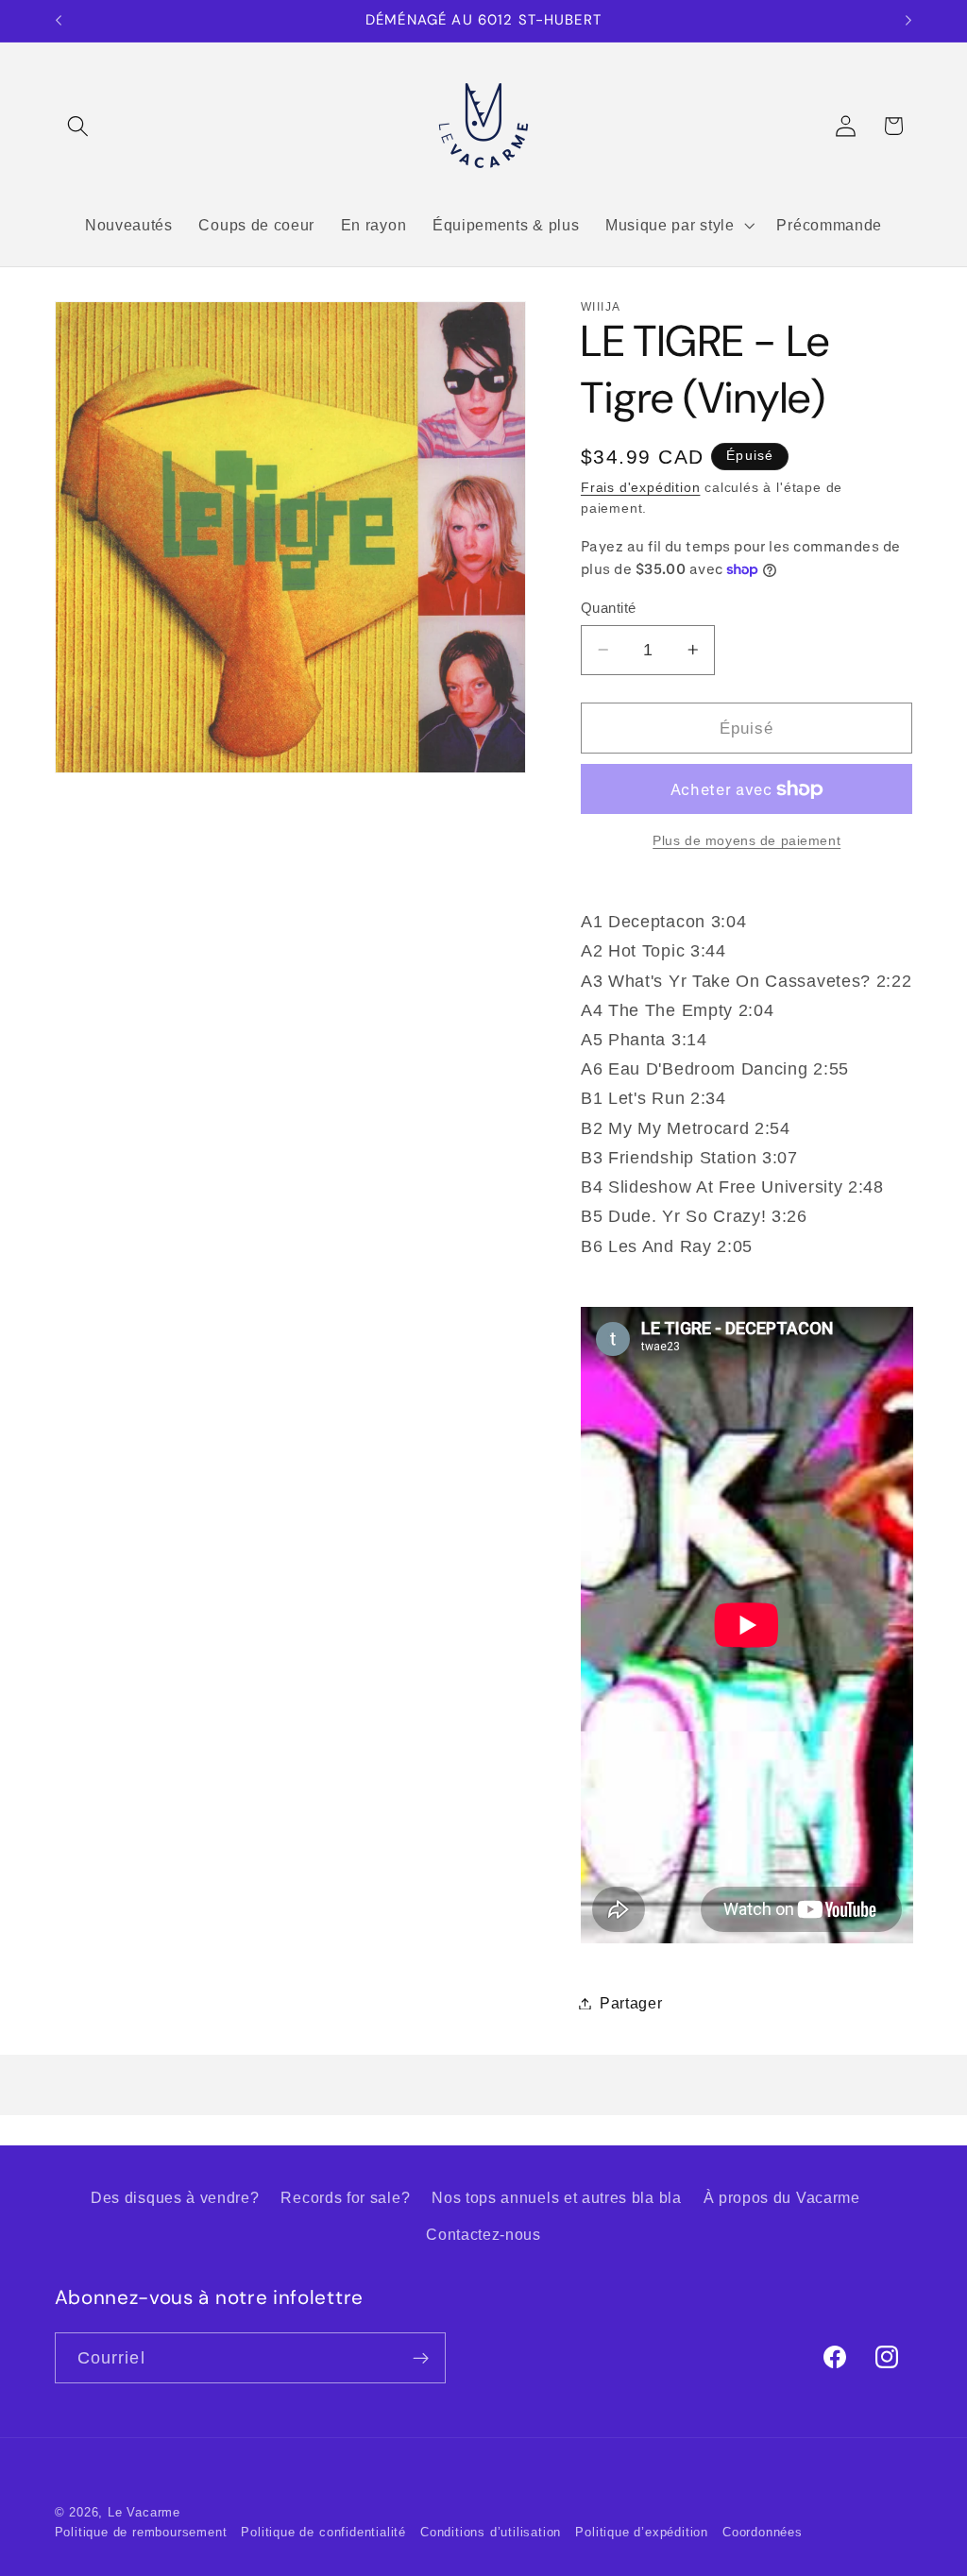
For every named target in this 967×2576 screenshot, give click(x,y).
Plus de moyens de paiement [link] (746, 841)
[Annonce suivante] (908, 21)
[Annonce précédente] (59, 21)
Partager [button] (631, 2003)
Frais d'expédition (641, 488)
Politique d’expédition (642, 2533)
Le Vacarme (144, 2513)
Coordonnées (763, 2533)
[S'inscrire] (421, 2358)
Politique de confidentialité (323, 2533)
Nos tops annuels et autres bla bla (556, 2197)
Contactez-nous (483, 2234)
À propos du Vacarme (782, 2197)
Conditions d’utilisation (491, 2533)
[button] (79, 126)
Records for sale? (345, 2197)
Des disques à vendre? (175, 2197)
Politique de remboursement (141, 2533)
